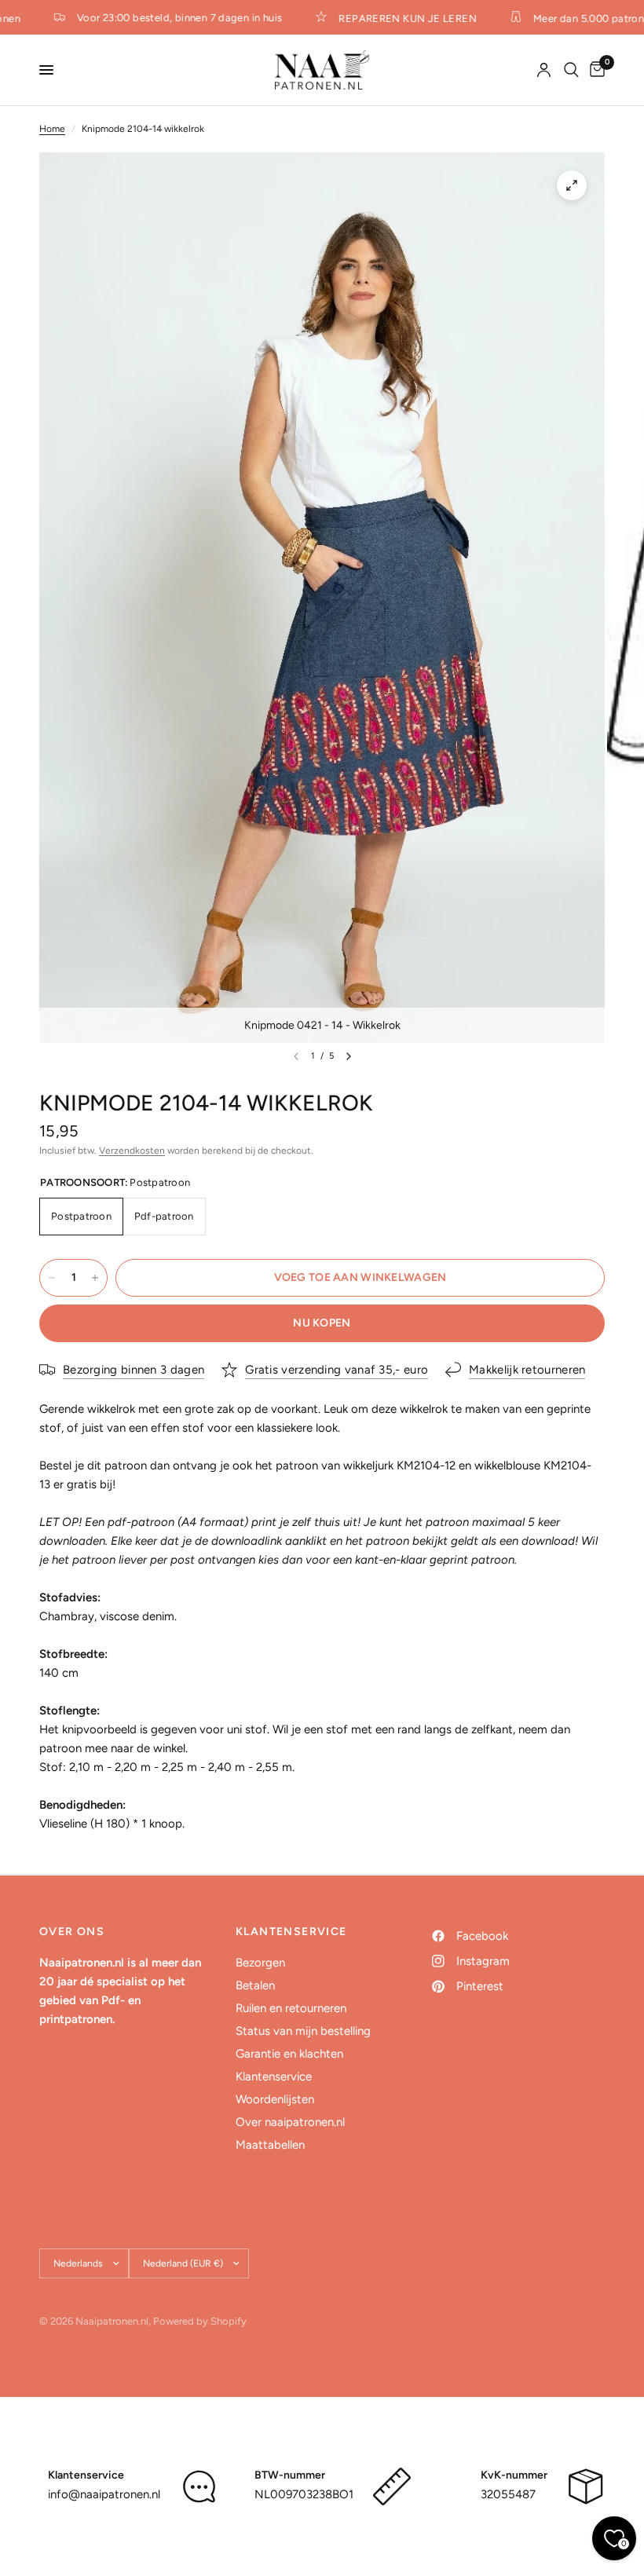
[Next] (349, 1056)
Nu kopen (322, 1323)
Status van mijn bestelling (303, 2031)
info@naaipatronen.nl (104, 2494)
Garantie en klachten (289, 2054)
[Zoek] (571, 70)
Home (52, 129)
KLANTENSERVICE (291, 1932)
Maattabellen (270, 2145)
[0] (595, 70)
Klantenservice (274, 2077)
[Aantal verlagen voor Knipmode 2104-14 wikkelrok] (52, 1278)
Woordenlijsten (275, 2099)
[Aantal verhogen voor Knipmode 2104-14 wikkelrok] (95, 1278)
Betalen (255, 1985)
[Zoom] (572, 185)
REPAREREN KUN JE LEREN (398, 18)
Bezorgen (260, 1963)
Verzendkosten (132, 1151)
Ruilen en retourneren (291, 2008)
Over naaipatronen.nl (290, 2122)
